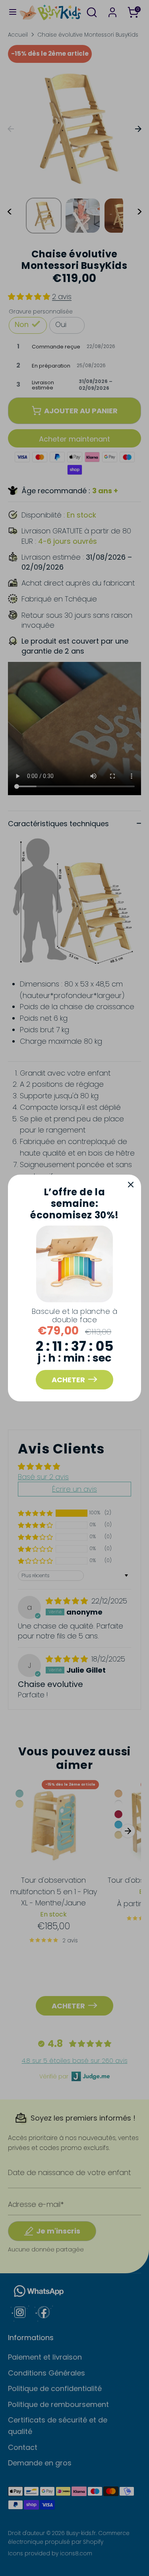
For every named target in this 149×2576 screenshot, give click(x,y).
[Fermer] (131, 1185)
